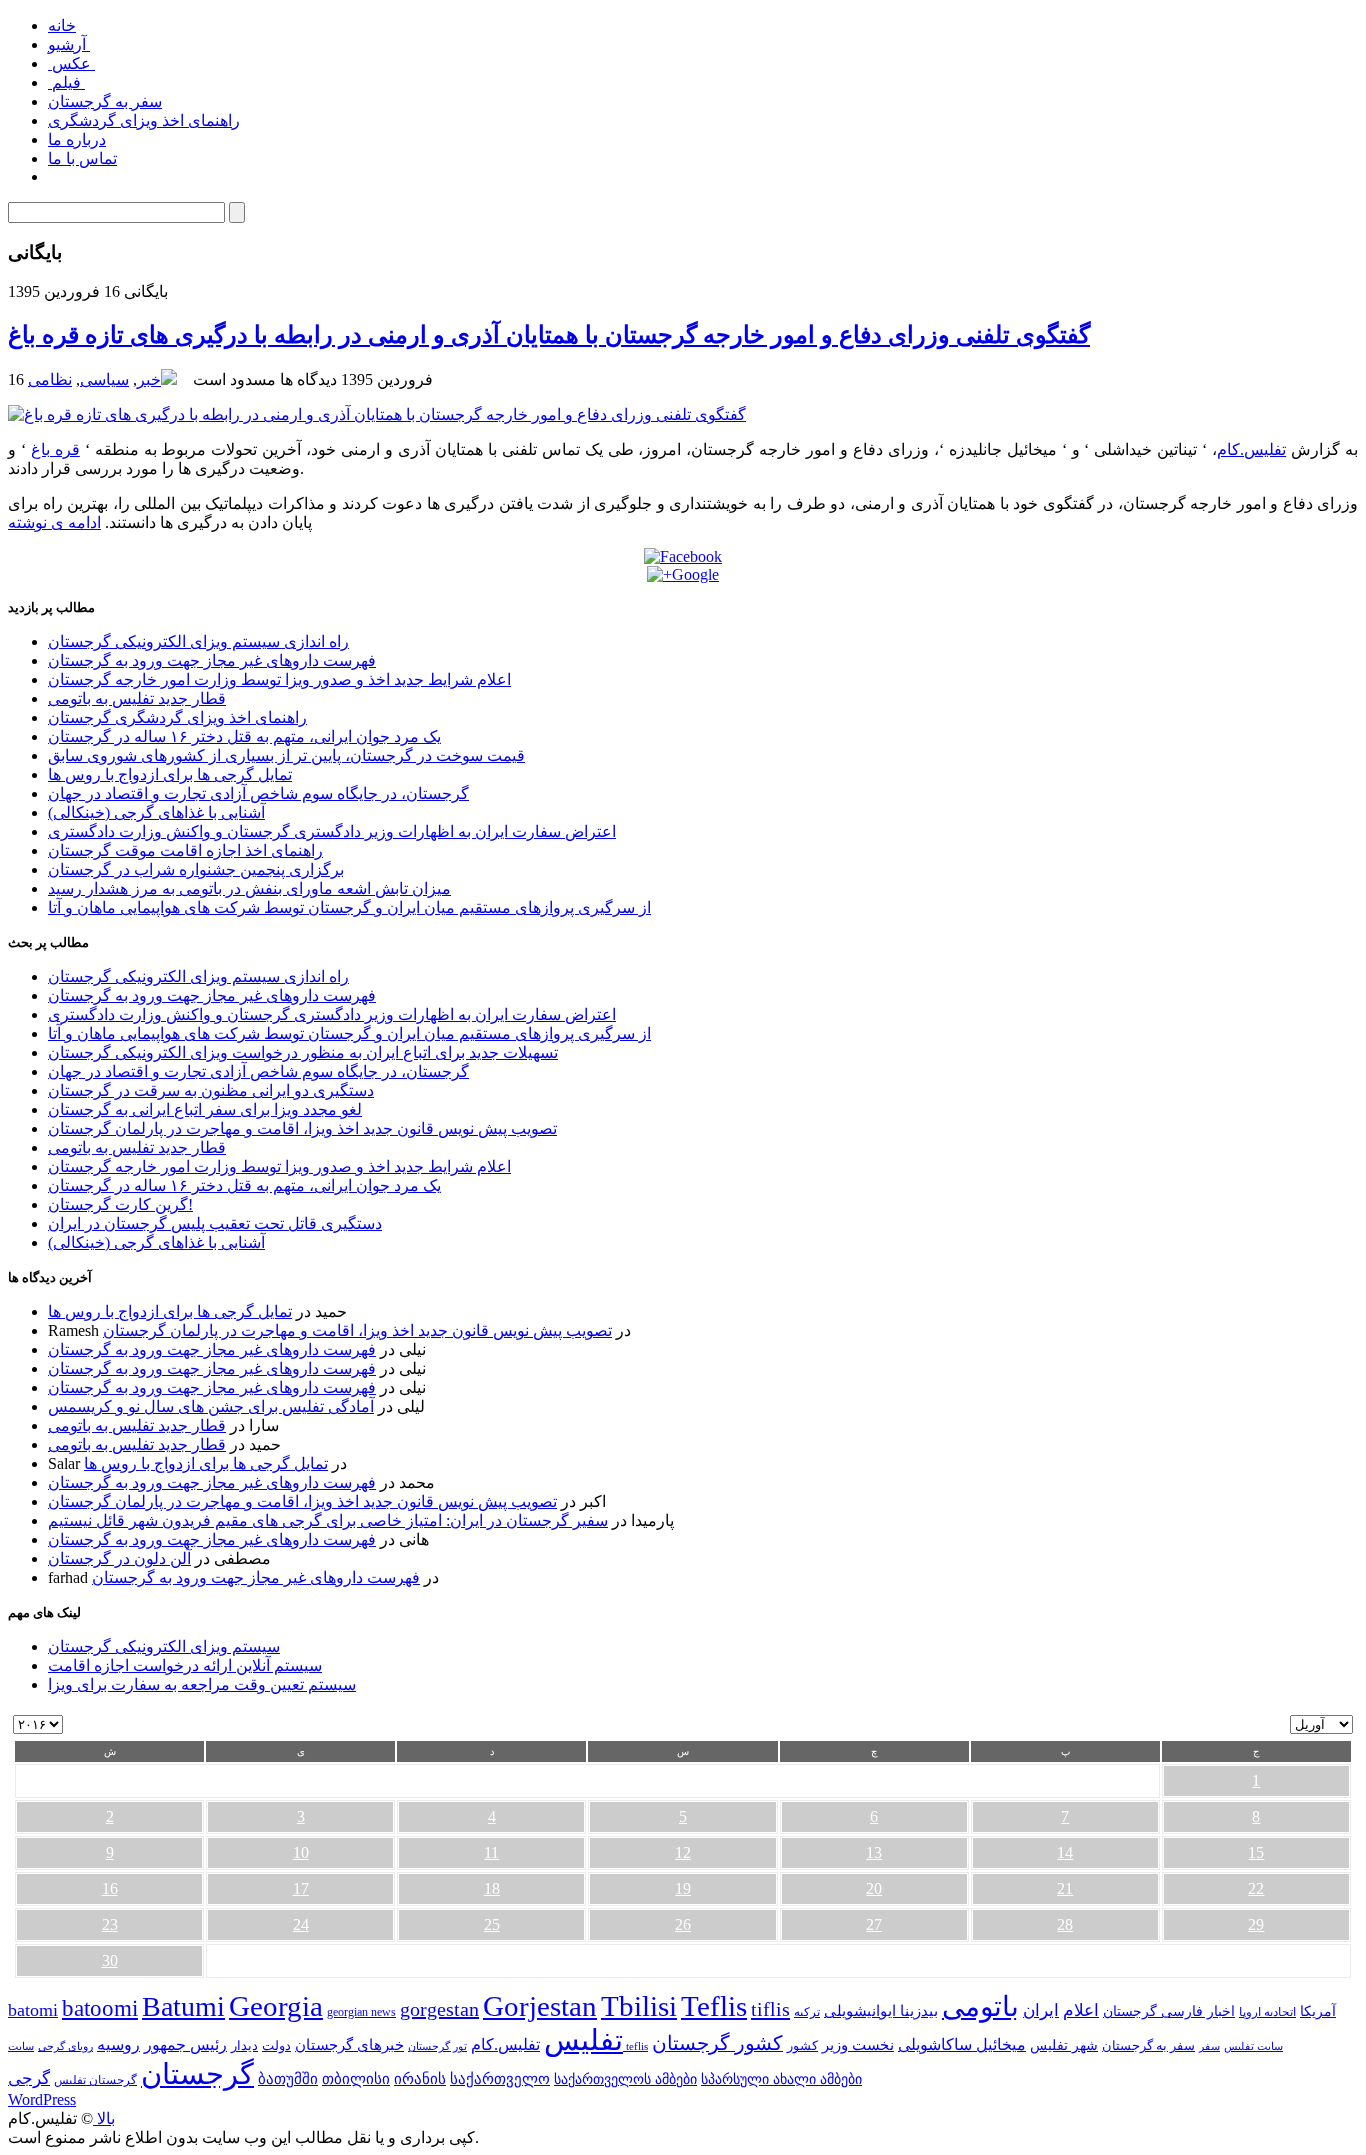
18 (492, 1888)
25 (492, 1924)
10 (301, 1852)
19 (683, 1888)
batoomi (100, 2008)
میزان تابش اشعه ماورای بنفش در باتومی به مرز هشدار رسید (249, 888)
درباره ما (77, 139)
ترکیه (807, 2012)
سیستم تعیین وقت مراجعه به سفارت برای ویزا (202, 1684)
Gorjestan (540, 2006)
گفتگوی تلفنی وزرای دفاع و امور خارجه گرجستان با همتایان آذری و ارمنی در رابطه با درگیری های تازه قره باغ (549, 335)
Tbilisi (639, 2006)
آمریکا (1318, 2011)
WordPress (42, 2099)
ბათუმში (288, 2079)
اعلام (1081, 2010)
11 (491, 1852)
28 (1065, 1924)
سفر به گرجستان (105, 101)
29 (1256, 1924)
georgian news (361, 2012)
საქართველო (500, 2079)
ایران (1041, 2010)
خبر (149, 379)
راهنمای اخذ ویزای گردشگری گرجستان (177, 717)
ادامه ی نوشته (54, 522)
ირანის (420, 2079)
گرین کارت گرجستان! (120, 1204)
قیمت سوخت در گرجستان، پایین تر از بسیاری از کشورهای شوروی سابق (286, 755)
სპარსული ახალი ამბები (781, 2079)
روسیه (118, 2044)
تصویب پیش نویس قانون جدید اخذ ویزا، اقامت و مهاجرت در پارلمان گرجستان (302, 1128)
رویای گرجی (65, 2046)
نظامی (50, 379)
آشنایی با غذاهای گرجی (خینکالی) (156, 812)
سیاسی (104, 379)
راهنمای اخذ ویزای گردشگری (144, 120)
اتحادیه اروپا (1267, 2012)
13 (874, 1852)
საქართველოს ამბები (625, 2079)
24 (301, 1924)
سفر (1209, 2046)
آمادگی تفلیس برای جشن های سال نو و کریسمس (211, 1406)
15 (1256, 1852)
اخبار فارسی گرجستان (1169, 2011)
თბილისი (356, 2078)
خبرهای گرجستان (349, 2044)
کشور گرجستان (717, 2043)
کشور (802, 2046)
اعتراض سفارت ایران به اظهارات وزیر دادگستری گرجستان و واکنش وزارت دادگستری (332, 831)
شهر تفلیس (1064, 2045)
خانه (62, 25)
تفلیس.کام (1251, 449)
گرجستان (197, 2074)
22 (1256, 1888)
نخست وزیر (858, 2044)
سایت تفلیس (1253, 2046)
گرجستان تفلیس (95, 2080)
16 (110, 1888)
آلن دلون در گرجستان (119, 1558)
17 (301, 1888)
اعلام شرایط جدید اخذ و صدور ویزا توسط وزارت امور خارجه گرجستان (279, 679)
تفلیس (583, 2040)
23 (110, 1924)
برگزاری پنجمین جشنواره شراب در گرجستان (196, 869)
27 (874, 1924)
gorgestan (439, 2009)
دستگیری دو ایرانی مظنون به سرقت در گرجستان (211, 1090)
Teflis (714, 2006)
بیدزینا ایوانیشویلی (881, 2010)
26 (683, 1924)
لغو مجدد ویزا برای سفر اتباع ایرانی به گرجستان (205, 1109)
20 (874, 1888)
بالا (104, 2118)
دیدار (244, 2045)
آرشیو (69, 44)
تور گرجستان (437, 2046)
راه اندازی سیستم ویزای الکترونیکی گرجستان (198, 641)
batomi (33, 2010)
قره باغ (55, 449)
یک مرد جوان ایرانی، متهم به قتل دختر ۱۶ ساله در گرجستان (244, 736)
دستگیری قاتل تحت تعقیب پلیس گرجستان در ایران (215, 1223)
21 (1065, 1888)
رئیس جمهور (185, 2045)
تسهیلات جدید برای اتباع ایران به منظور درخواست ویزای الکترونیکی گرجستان (303, 1052)
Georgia (276, 2006)
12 (683, 1852)
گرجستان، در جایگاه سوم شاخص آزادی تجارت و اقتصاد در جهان (258, 793)
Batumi (183, 2006)
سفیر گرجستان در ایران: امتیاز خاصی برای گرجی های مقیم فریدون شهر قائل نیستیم (328, 1520)
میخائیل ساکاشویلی (962, 2044)
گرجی (29, 2078)
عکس (71, 63)
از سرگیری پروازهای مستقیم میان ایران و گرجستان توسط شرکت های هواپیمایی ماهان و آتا (349, 907)
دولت (276, 2045)
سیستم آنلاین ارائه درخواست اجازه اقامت (185, 1665)
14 (1065, 1852)
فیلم (66, 82)
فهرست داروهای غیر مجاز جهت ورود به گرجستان (212, 660)
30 (110, 1960)
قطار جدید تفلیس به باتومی (137, 698)
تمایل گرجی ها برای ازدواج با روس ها (170, 774)
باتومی (980, 2006)
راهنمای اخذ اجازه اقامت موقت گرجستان (185, 850)
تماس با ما (82, 158)
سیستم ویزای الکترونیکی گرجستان (164, 1646)
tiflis (770, 2009)
